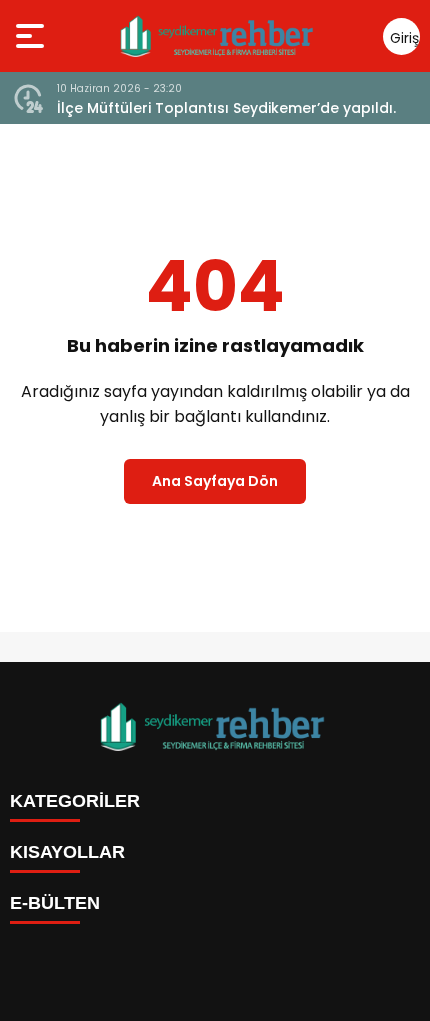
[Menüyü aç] (32, 36)
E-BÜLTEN (55, 903)
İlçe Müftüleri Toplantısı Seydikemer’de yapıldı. (226, 108)
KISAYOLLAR (67, 852)
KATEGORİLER (75, 801)
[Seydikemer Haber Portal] (218, 36)
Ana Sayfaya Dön (215, 481)
